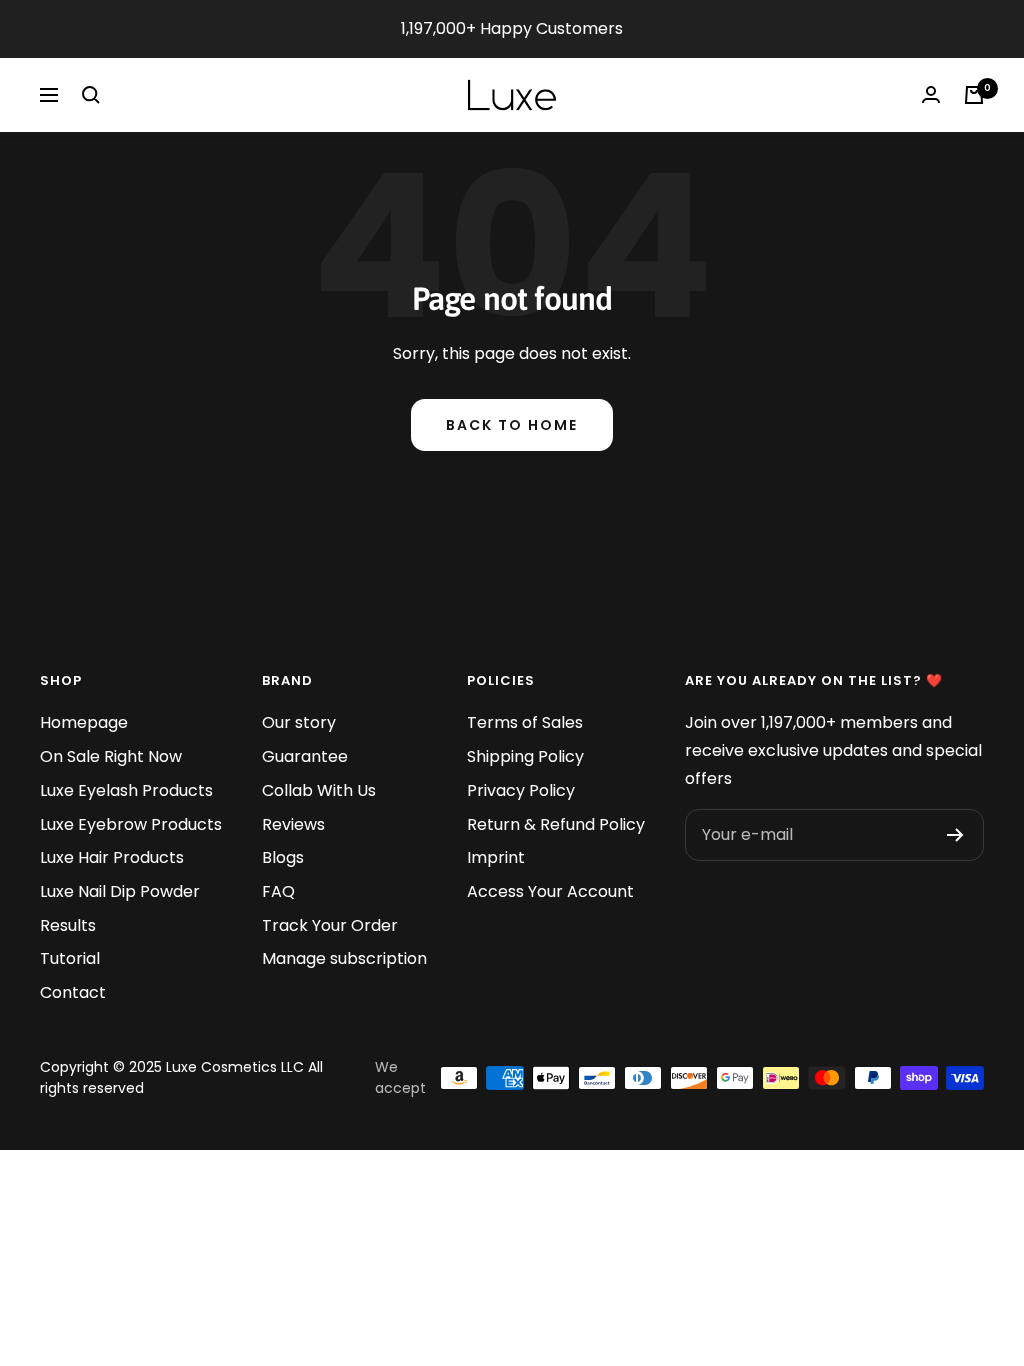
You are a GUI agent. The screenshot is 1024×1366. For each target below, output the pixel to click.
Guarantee (305, 756)
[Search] (91, 95)
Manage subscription (344, 958)
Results (68, 925)
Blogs (283, 857)
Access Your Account (550, 891)
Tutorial (70, 958)
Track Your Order (330, 925)
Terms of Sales (525, 722)
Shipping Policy (525, 756)
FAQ (278, 891)
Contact (73, 992)
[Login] (931, 94)
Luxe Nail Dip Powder (120, 891)
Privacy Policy (521, 790)
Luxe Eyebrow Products (131, 824)
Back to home (512, 425)
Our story (299, 722)
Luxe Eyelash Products (126, 790)
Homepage (84, 722)
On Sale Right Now (111, 756)
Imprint (496, 857)
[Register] (955, 835)
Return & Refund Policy (556, 824)
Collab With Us (319, 790)
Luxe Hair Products (112, 857)
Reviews (293, 824)
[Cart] (974, 95)
